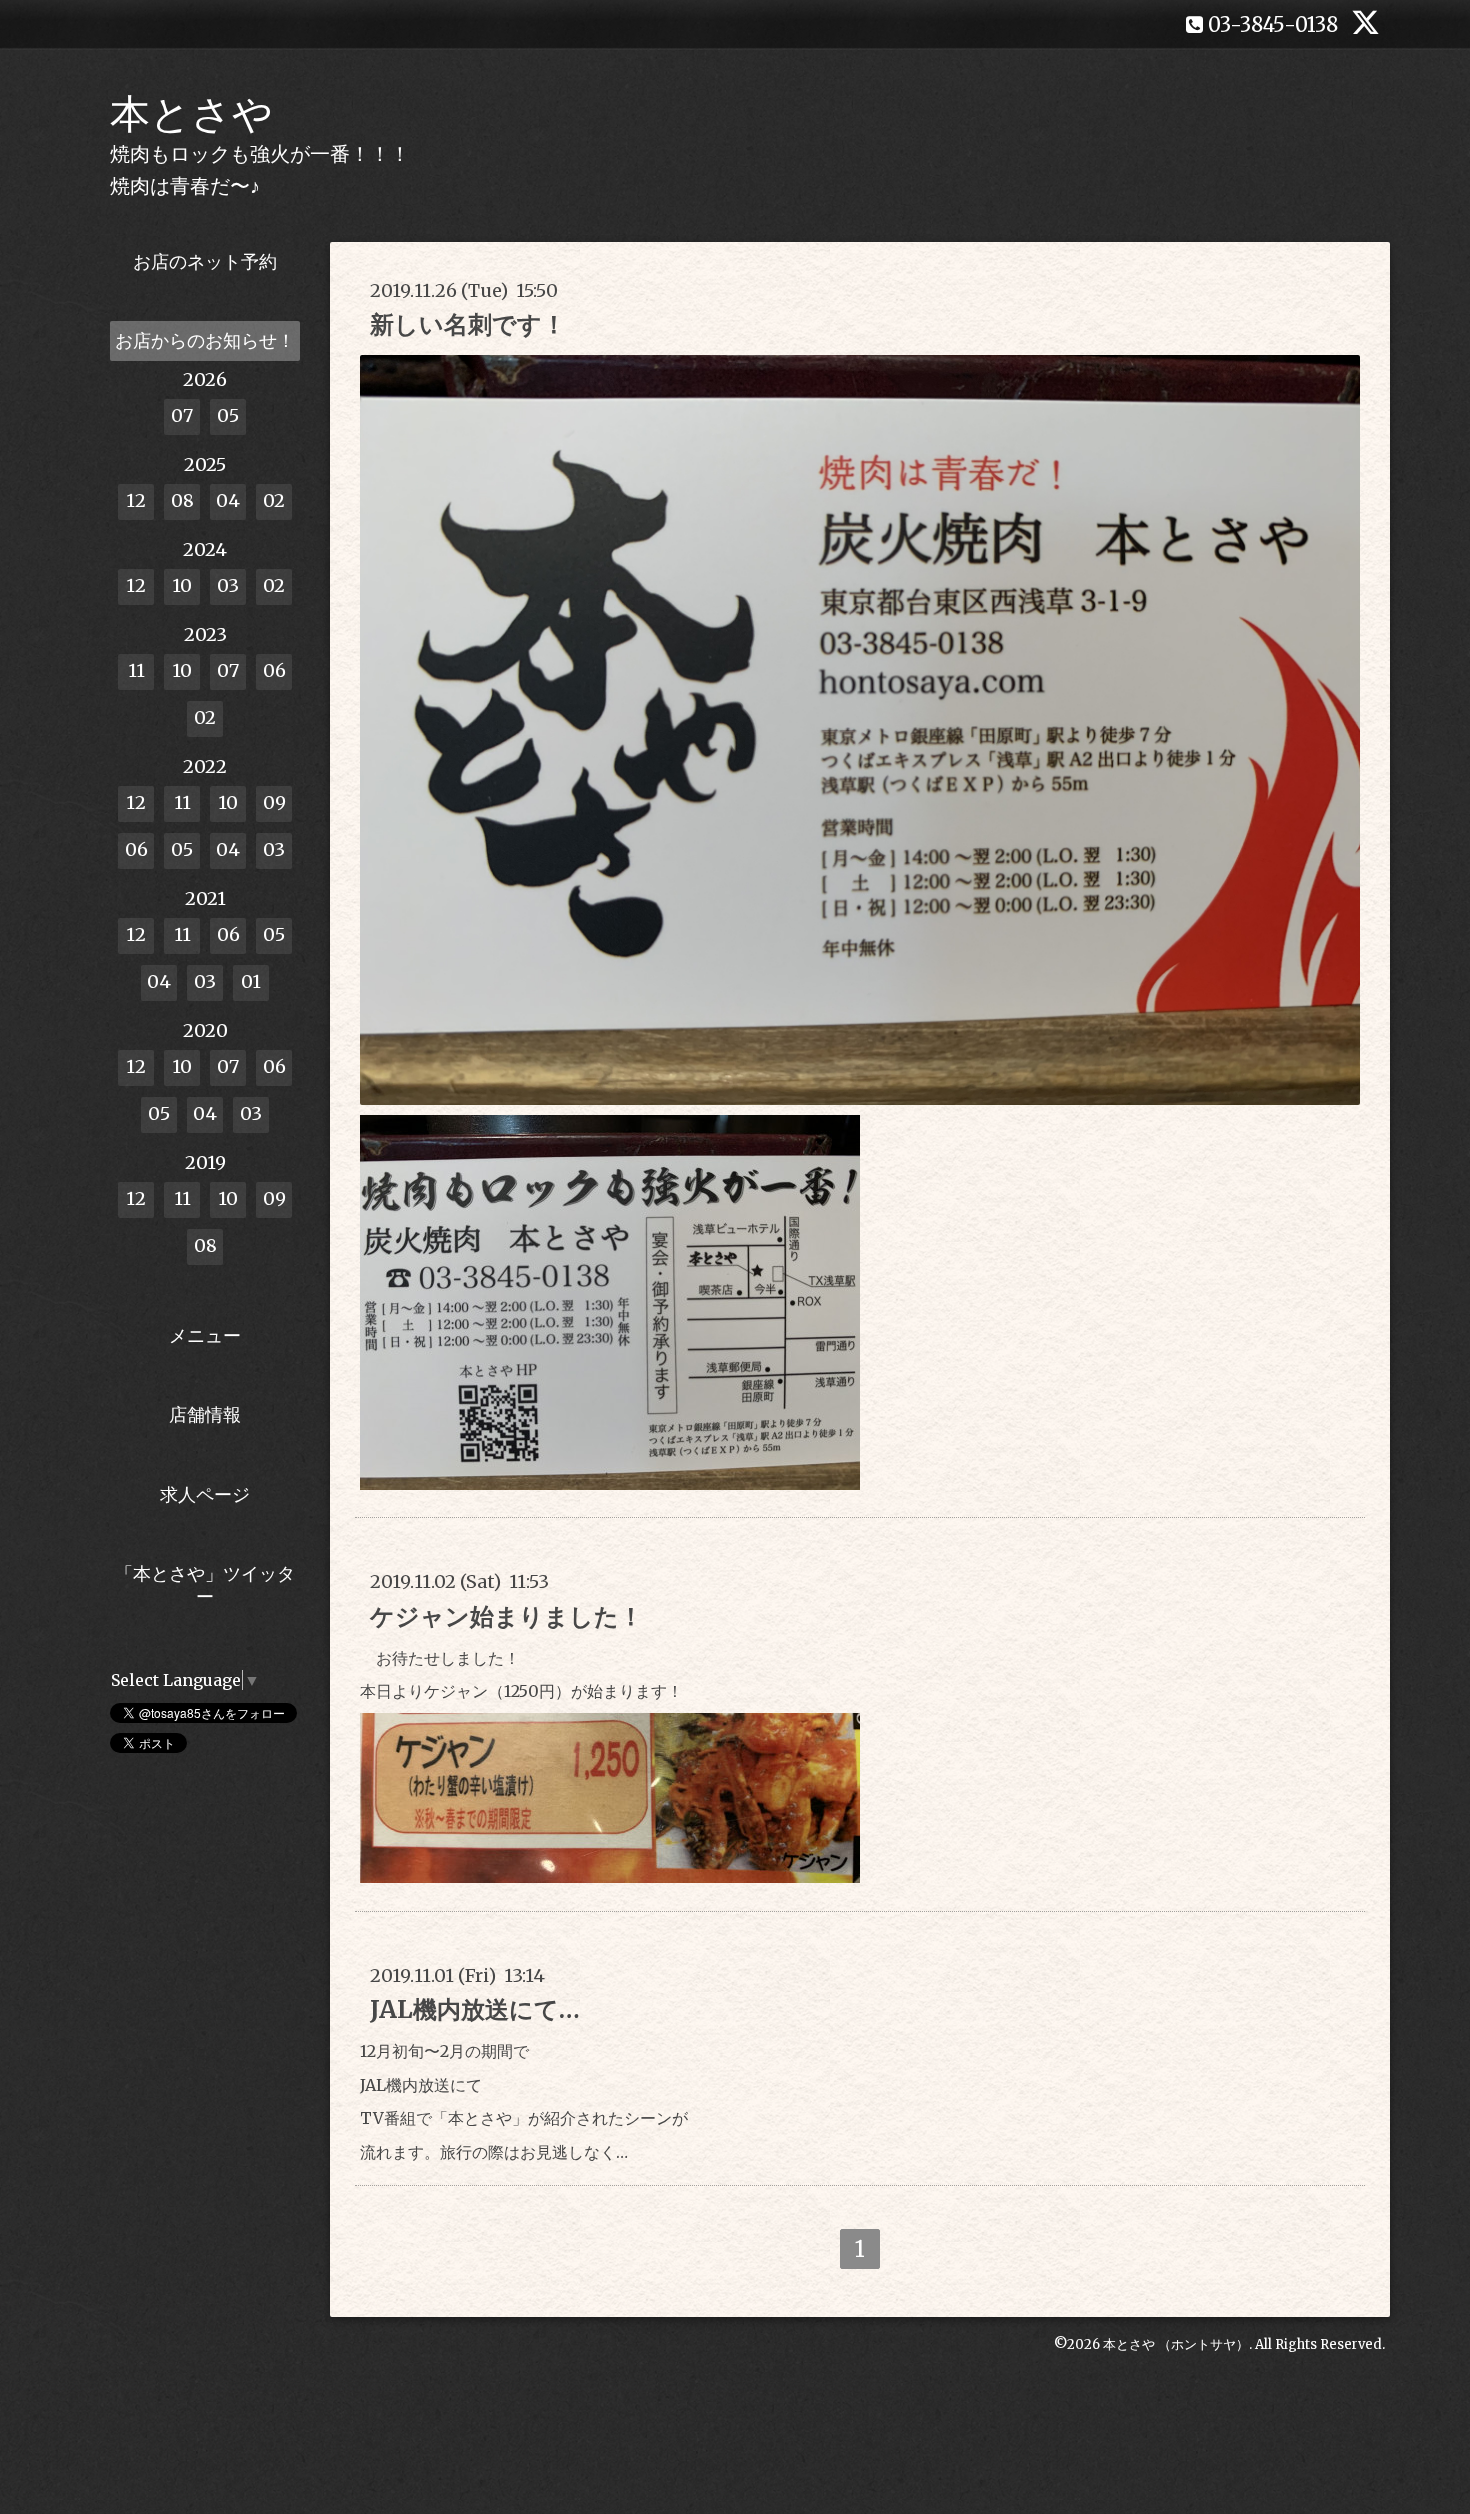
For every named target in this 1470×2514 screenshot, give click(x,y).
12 (136, 500)
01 (251, 981)
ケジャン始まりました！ (506, 1616)
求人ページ (205, 1494)
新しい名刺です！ (468, 324)
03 (228, 585)
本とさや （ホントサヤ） (1176, 2344)
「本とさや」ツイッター (205, 1585)
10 (182, 585)
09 (274, 802)
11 (136, 670)
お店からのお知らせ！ (205, 340)
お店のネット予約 (205, 261)
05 (228, 415)
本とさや (191, 114)
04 (228, 500)
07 (182, 415)
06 (274, 670)
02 (274, 500)
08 (182, 500)
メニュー (205, 1335)
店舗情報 (205, 1414)
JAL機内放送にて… (475, 2009)
